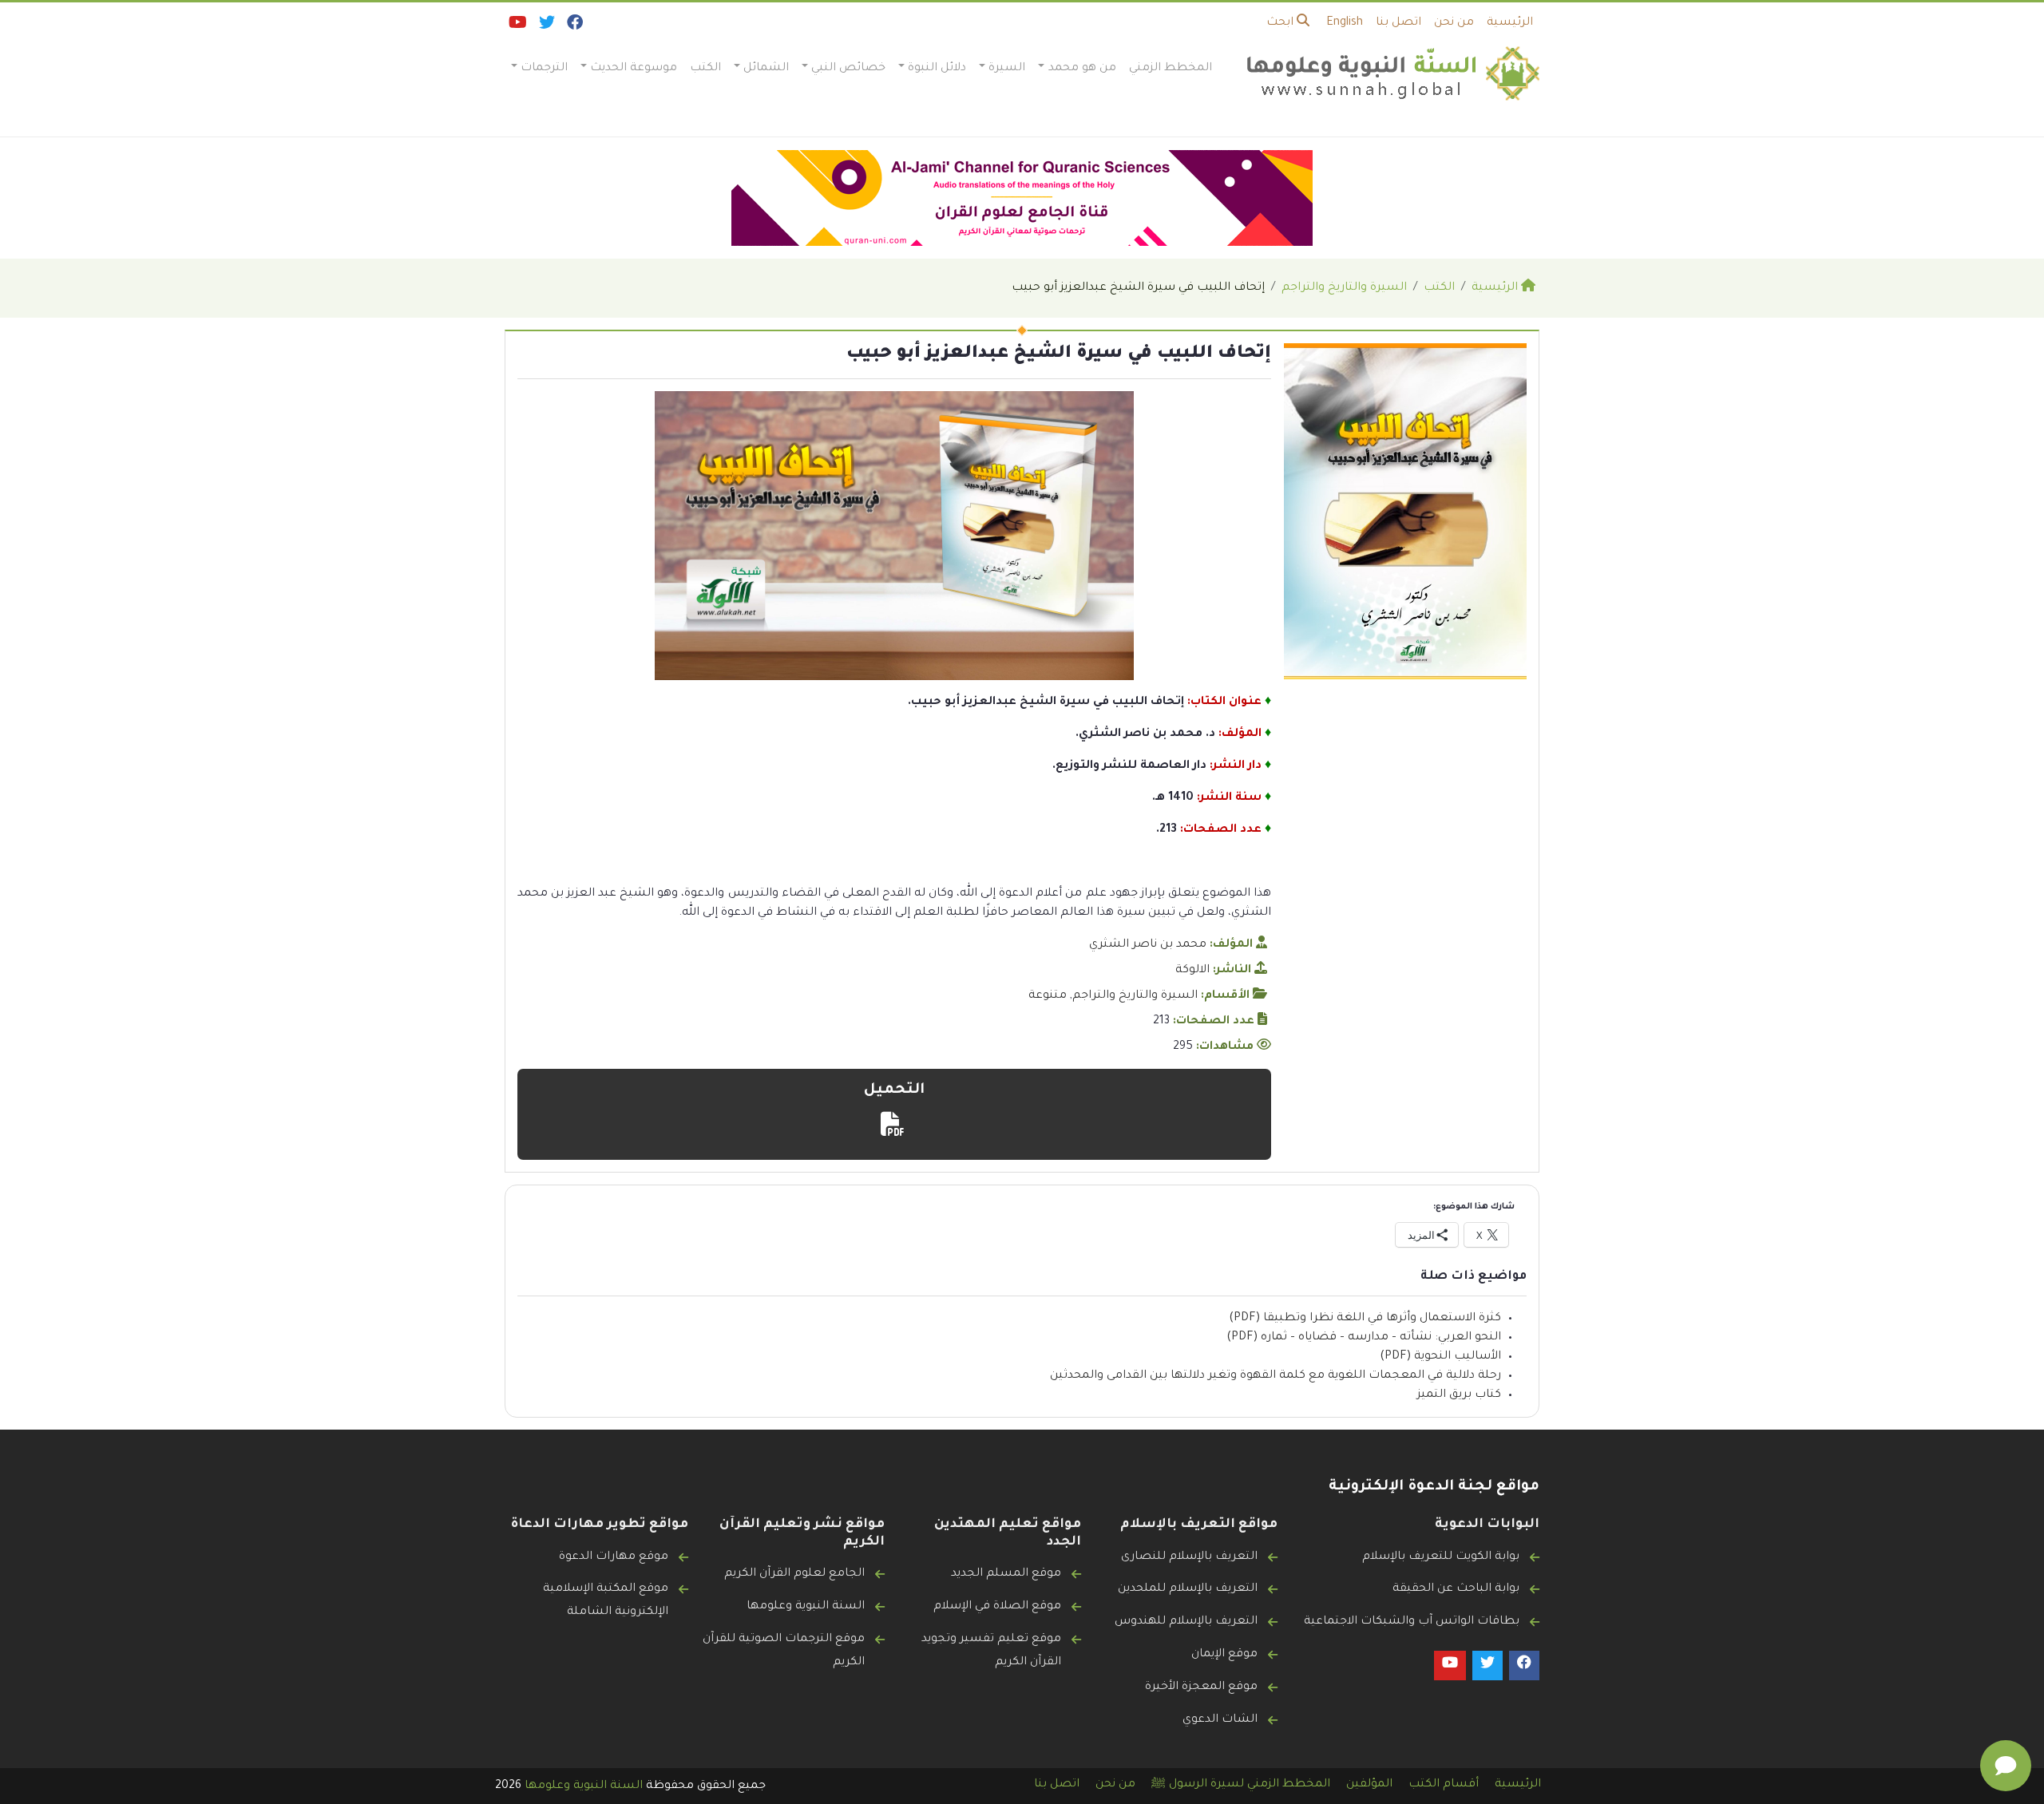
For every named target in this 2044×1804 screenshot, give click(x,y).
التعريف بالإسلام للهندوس (1186, 1622)
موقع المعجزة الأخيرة (1201, 1687)
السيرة (1007, 69)
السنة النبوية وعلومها (806, 1607)
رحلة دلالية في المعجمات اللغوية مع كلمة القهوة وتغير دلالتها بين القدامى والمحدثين (1276, 1376)
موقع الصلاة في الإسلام (997, 1607)
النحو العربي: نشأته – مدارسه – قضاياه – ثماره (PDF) (1364, 1338)
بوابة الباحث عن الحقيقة (1456, 1589)
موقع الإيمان (1224, 1655)
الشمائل (766, 69)
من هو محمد (1082, 69)
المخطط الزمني (1171, 69)
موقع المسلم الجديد (1006, 1574)
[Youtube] (517, 26)
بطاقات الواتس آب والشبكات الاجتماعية (1412, 1622)
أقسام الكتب (1444, 1785)
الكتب (705, 69)
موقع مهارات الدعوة (614, 1557)
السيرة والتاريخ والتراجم (1135, 996)
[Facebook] (574, 26)
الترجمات (544, 69)
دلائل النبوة (937, 69)
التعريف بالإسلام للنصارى (1189, 1557)
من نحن (1454, 23)
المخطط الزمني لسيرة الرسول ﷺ (1241, 1785)
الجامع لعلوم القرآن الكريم (794, 1574)
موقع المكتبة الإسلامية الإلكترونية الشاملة (606, 1601)
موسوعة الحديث (634, 69)
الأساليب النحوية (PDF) (1440, 1357)
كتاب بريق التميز (1459, 1395)
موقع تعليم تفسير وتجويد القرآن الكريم (991, 1651)
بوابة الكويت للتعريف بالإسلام (1441, 1557)
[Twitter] (546, 26)
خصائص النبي (848, 69)
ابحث (1281, 23)
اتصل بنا (1398, 23)
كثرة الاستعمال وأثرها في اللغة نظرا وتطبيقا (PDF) (1365, 1319)
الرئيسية (1510, 23)
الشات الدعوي (1220, 1720)
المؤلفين (1369, 1785)
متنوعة (1048, 996)
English (1345, 23)
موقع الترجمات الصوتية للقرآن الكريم (784, 1651)
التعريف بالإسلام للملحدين (1188, 1589)
